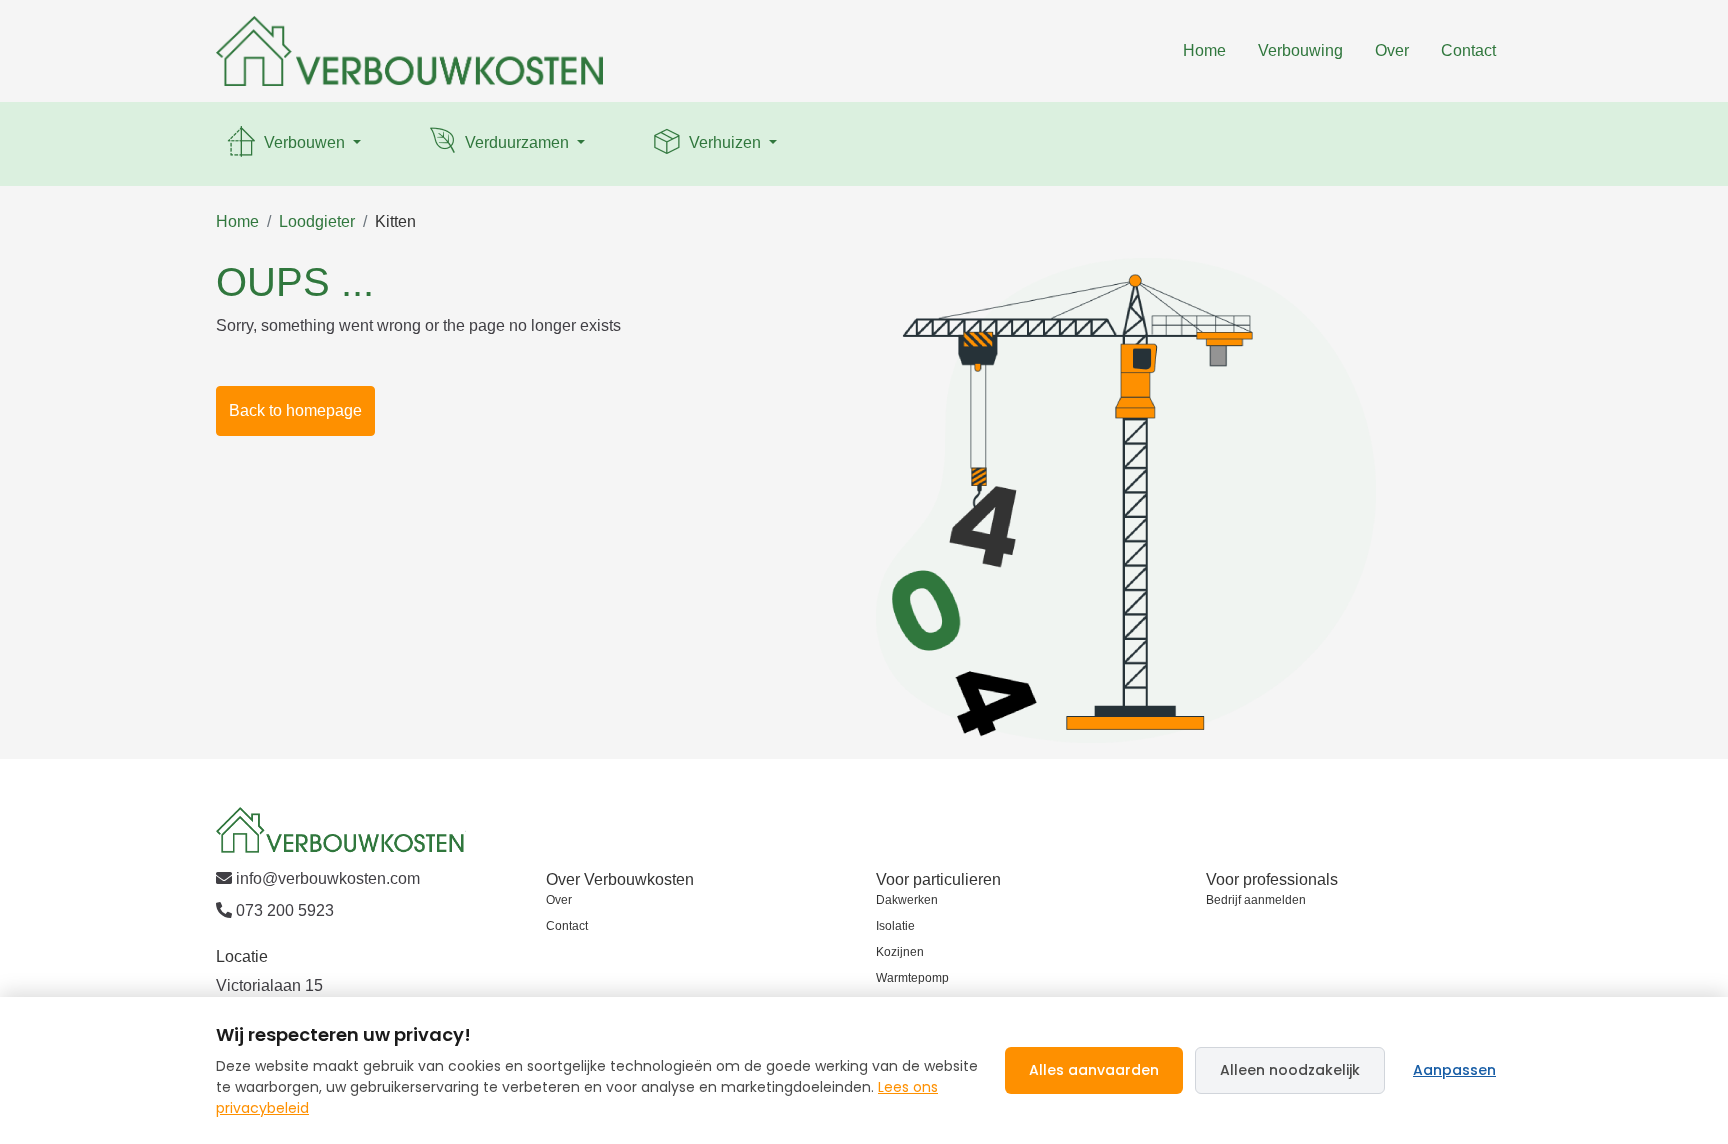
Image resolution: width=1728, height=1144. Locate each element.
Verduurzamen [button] (517, 142)
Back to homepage (295, 410)
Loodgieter (317, 221)
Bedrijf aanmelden (1256, 900)
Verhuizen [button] (725, 142)
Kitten (395, 221)
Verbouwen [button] (304, 142)
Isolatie (895, 926)
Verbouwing (1300, 50)
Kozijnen (900, 952)
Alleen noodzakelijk (1290, 1070)
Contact (1468, 50)
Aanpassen (1454, 1070)
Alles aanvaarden (1094, 1070)
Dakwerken (907, 900)
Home (1204, 50)
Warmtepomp (912, 978)
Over (1392, 50)
